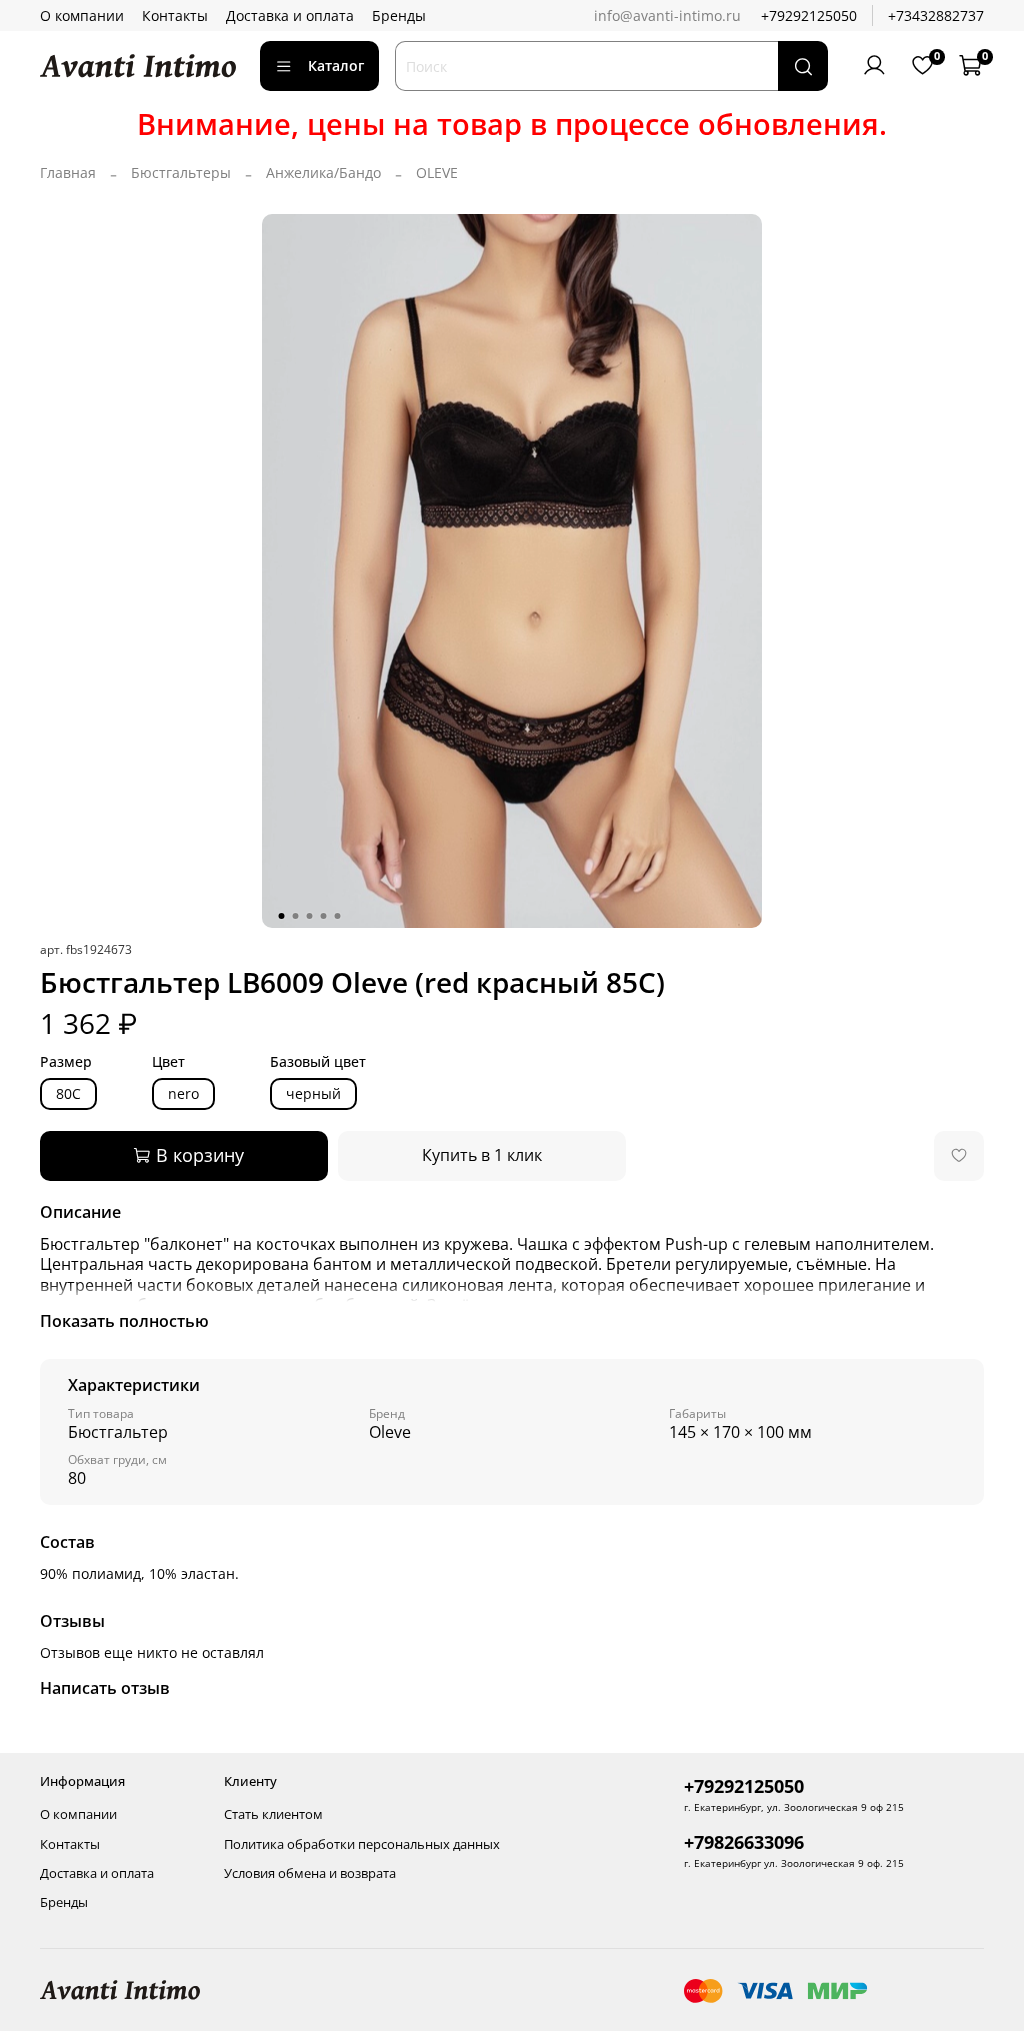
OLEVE (437, 172)
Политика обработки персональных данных (362, 1844)
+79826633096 (744, 1842)
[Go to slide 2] (296, 916)
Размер (66, 1062)
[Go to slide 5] (338, 916)
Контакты (175, 15)
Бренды (399, 15)
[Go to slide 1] (282, 916)
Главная (68, 172)
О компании (82, 15)
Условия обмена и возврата (310, 1873)
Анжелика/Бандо (323, 172)
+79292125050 (809, 15)
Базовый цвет (318, 1062)
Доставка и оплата (290, 15)
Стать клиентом (273, 1814)
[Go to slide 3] (310, 916)
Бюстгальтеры (181, 172)
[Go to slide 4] (324, 916)
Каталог (336, 65)
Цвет (168, 1062)
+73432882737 (936, 15)
